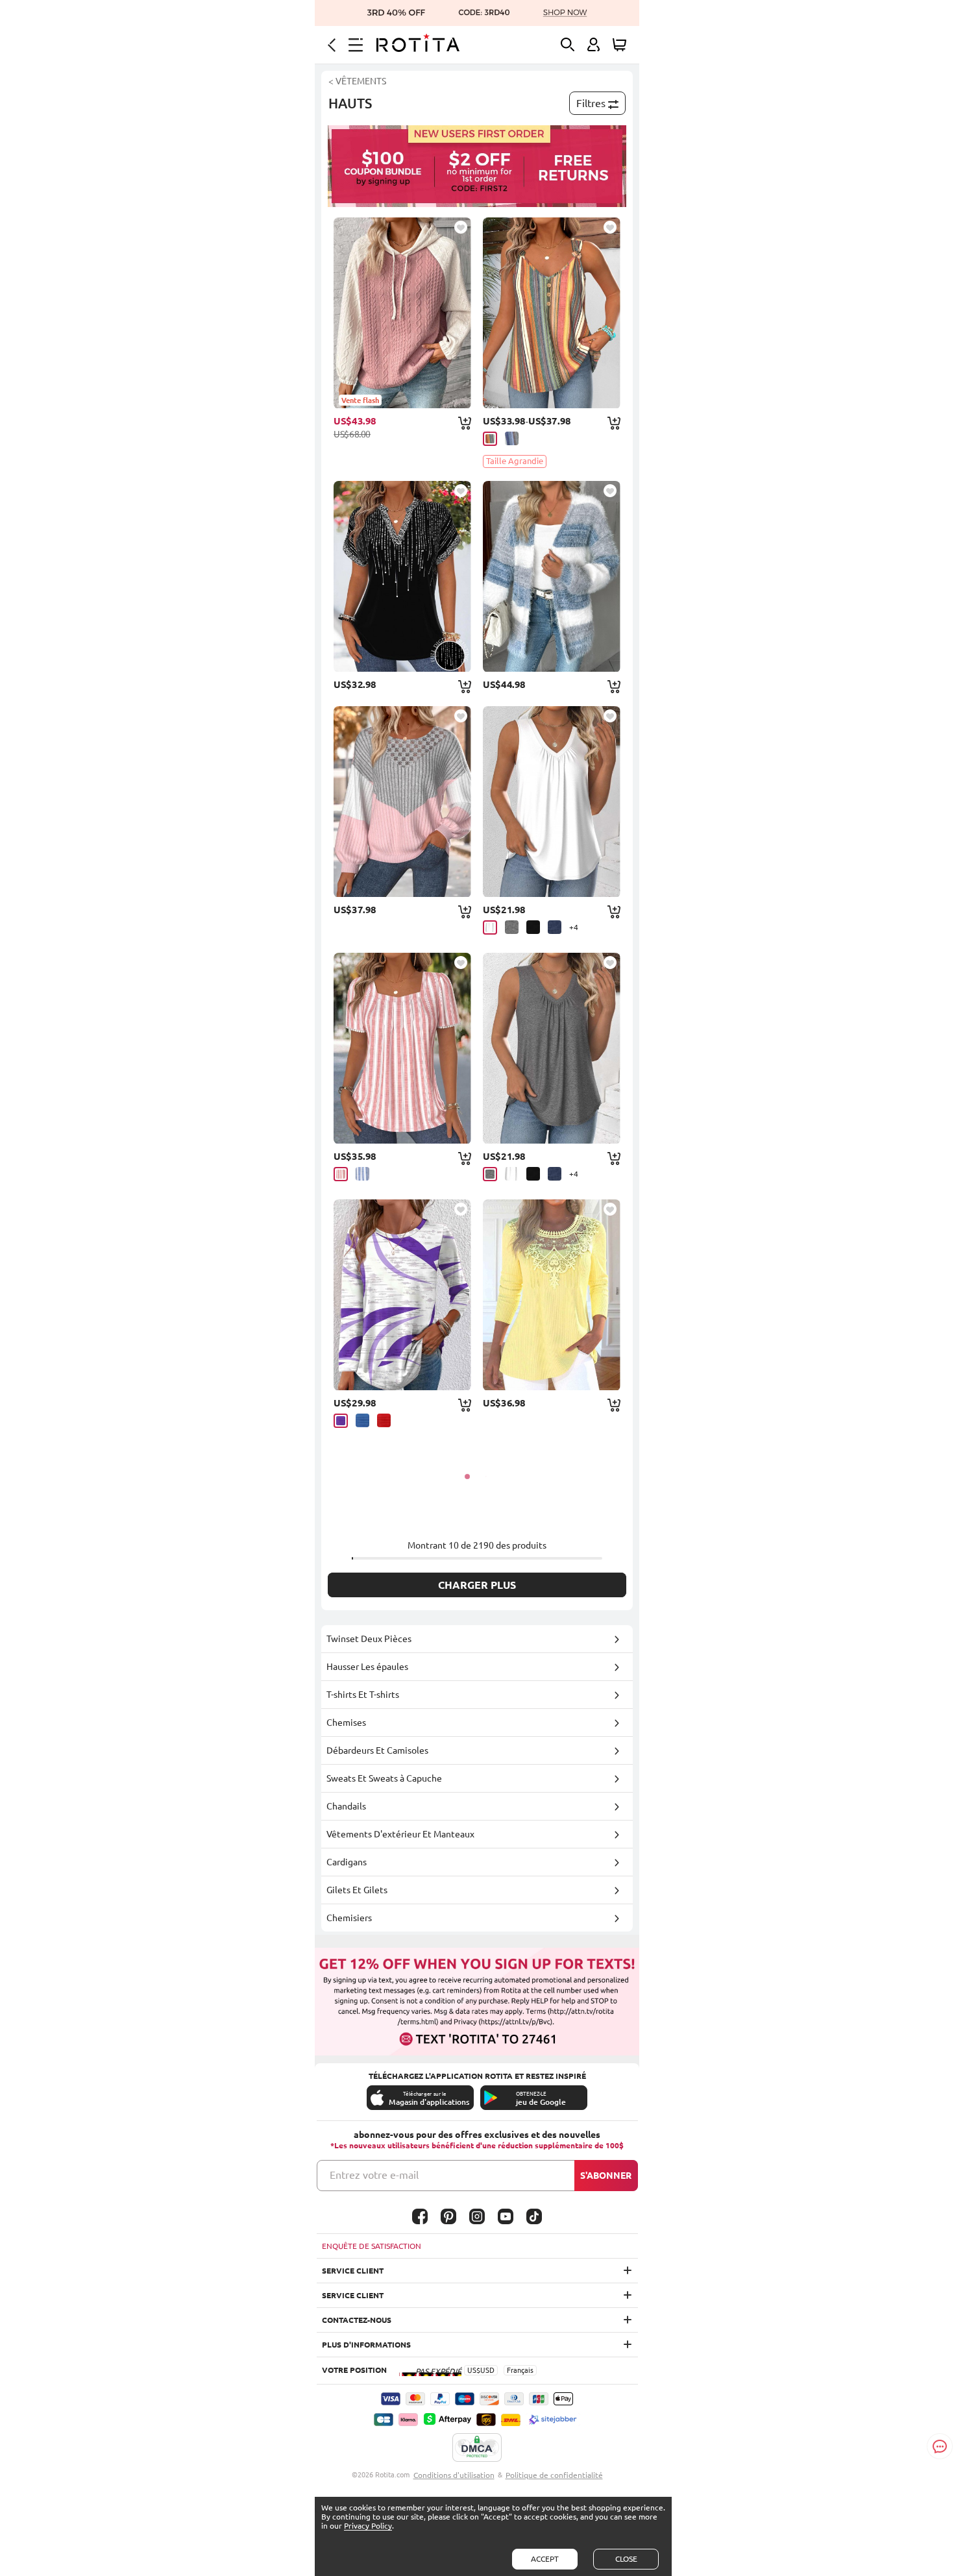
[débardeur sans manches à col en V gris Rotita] (552, 1048)
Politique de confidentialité (554, 2475)
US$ (474, 2370)
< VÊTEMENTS (357, 81)
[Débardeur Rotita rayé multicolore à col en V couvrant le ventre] (552, 313)
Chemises (346, 1723)
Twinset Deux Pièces (369, 1639)
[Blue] (362, 1174)
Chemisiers (349, 1918)
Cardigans (347, 1862)
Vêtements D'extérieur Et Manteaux (400, 1834)
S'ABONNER (606, 2176)
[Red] (384, 1420)
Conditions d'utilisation (454, 2475)
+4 (574, 927)
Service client (353, 2271)
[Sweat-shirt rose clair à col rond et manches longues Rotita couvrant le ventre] (402, 802)
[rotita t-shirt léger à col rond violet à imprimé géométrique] (402, 1295)
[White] (490, 927)
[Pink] (341, 1174)
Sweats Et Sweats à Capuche (384, 1778)
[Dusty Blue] (512, 438)
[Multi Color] (490, 439)
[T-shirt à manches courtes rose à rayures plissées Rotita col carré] (402, 1048)
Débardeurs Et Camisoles (377, 1750)
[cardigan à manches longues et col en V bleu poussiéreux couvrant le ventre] (552, 576)
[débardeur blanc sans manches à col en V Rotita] (552, 802)
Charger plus (477, 1585)
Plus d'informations (366, 2345)
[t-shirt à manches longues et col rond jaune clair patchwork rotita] (552, 1295)
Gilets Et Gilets (357, 1890)
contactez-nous (357, 2320)
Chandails (346, 1806)
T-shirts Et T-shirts (363, 1695)
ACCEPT (545, 2559)
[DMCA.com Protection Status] (477, 2448)
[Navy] (555, 927)
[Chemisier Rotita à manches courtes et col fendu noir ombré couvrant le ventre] (402, 576)
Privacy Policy (368, 2526)
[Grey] (512, 927)
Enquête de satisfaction (372, 2246)
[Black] (533, 927)
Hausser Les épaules (367, 1667)
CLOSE (626, 2559)
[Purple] (341, 1421)
